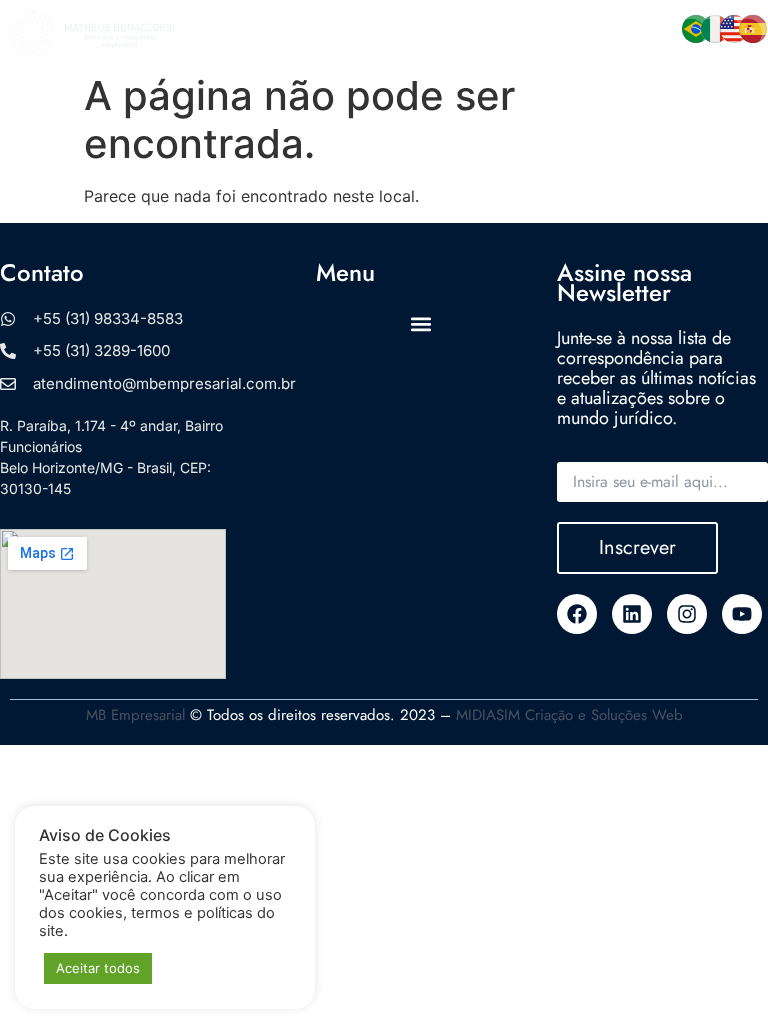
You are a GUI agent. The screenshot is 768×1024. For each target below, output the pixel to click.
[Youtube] (742, 614)
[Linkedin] (632, 614)
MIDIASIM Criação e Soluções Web (569, 715)
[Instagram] (687, 614)
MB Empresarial (135, 715)
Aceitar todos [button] (98, 968)
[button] (434, 32)
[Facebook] (577, 614)
